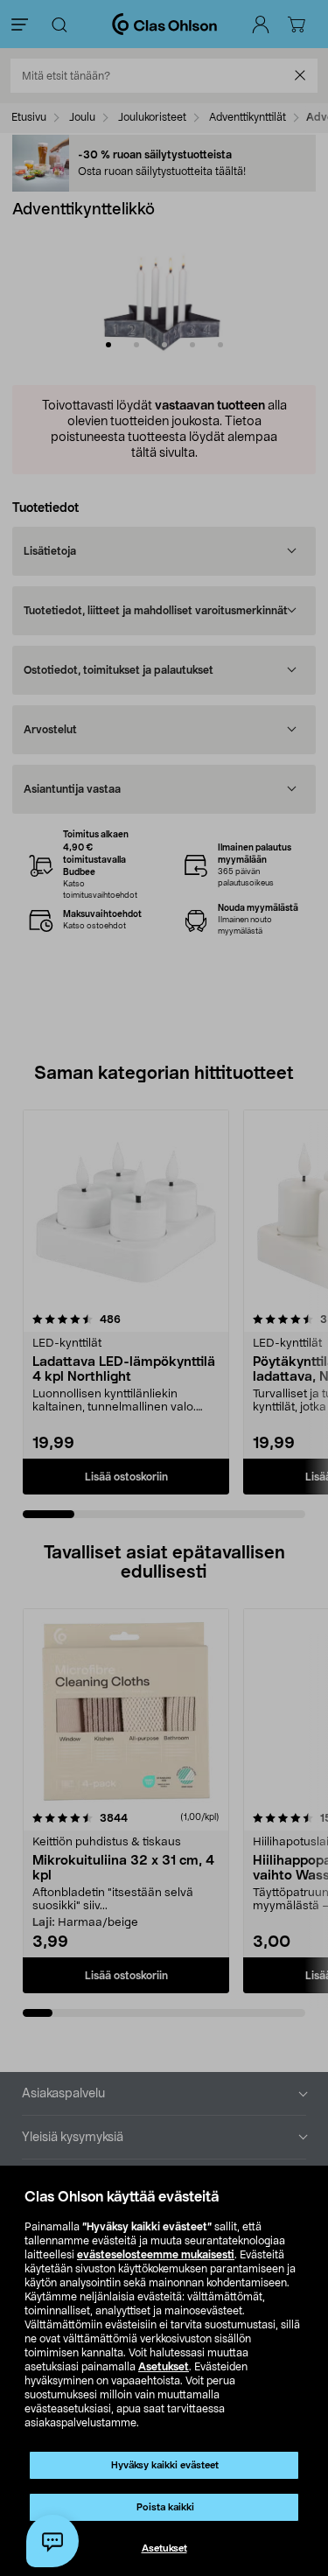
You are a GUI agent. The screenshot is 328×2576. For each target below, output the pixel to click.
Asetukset (164, 2367)
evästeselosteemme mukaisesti (156, 2255)
